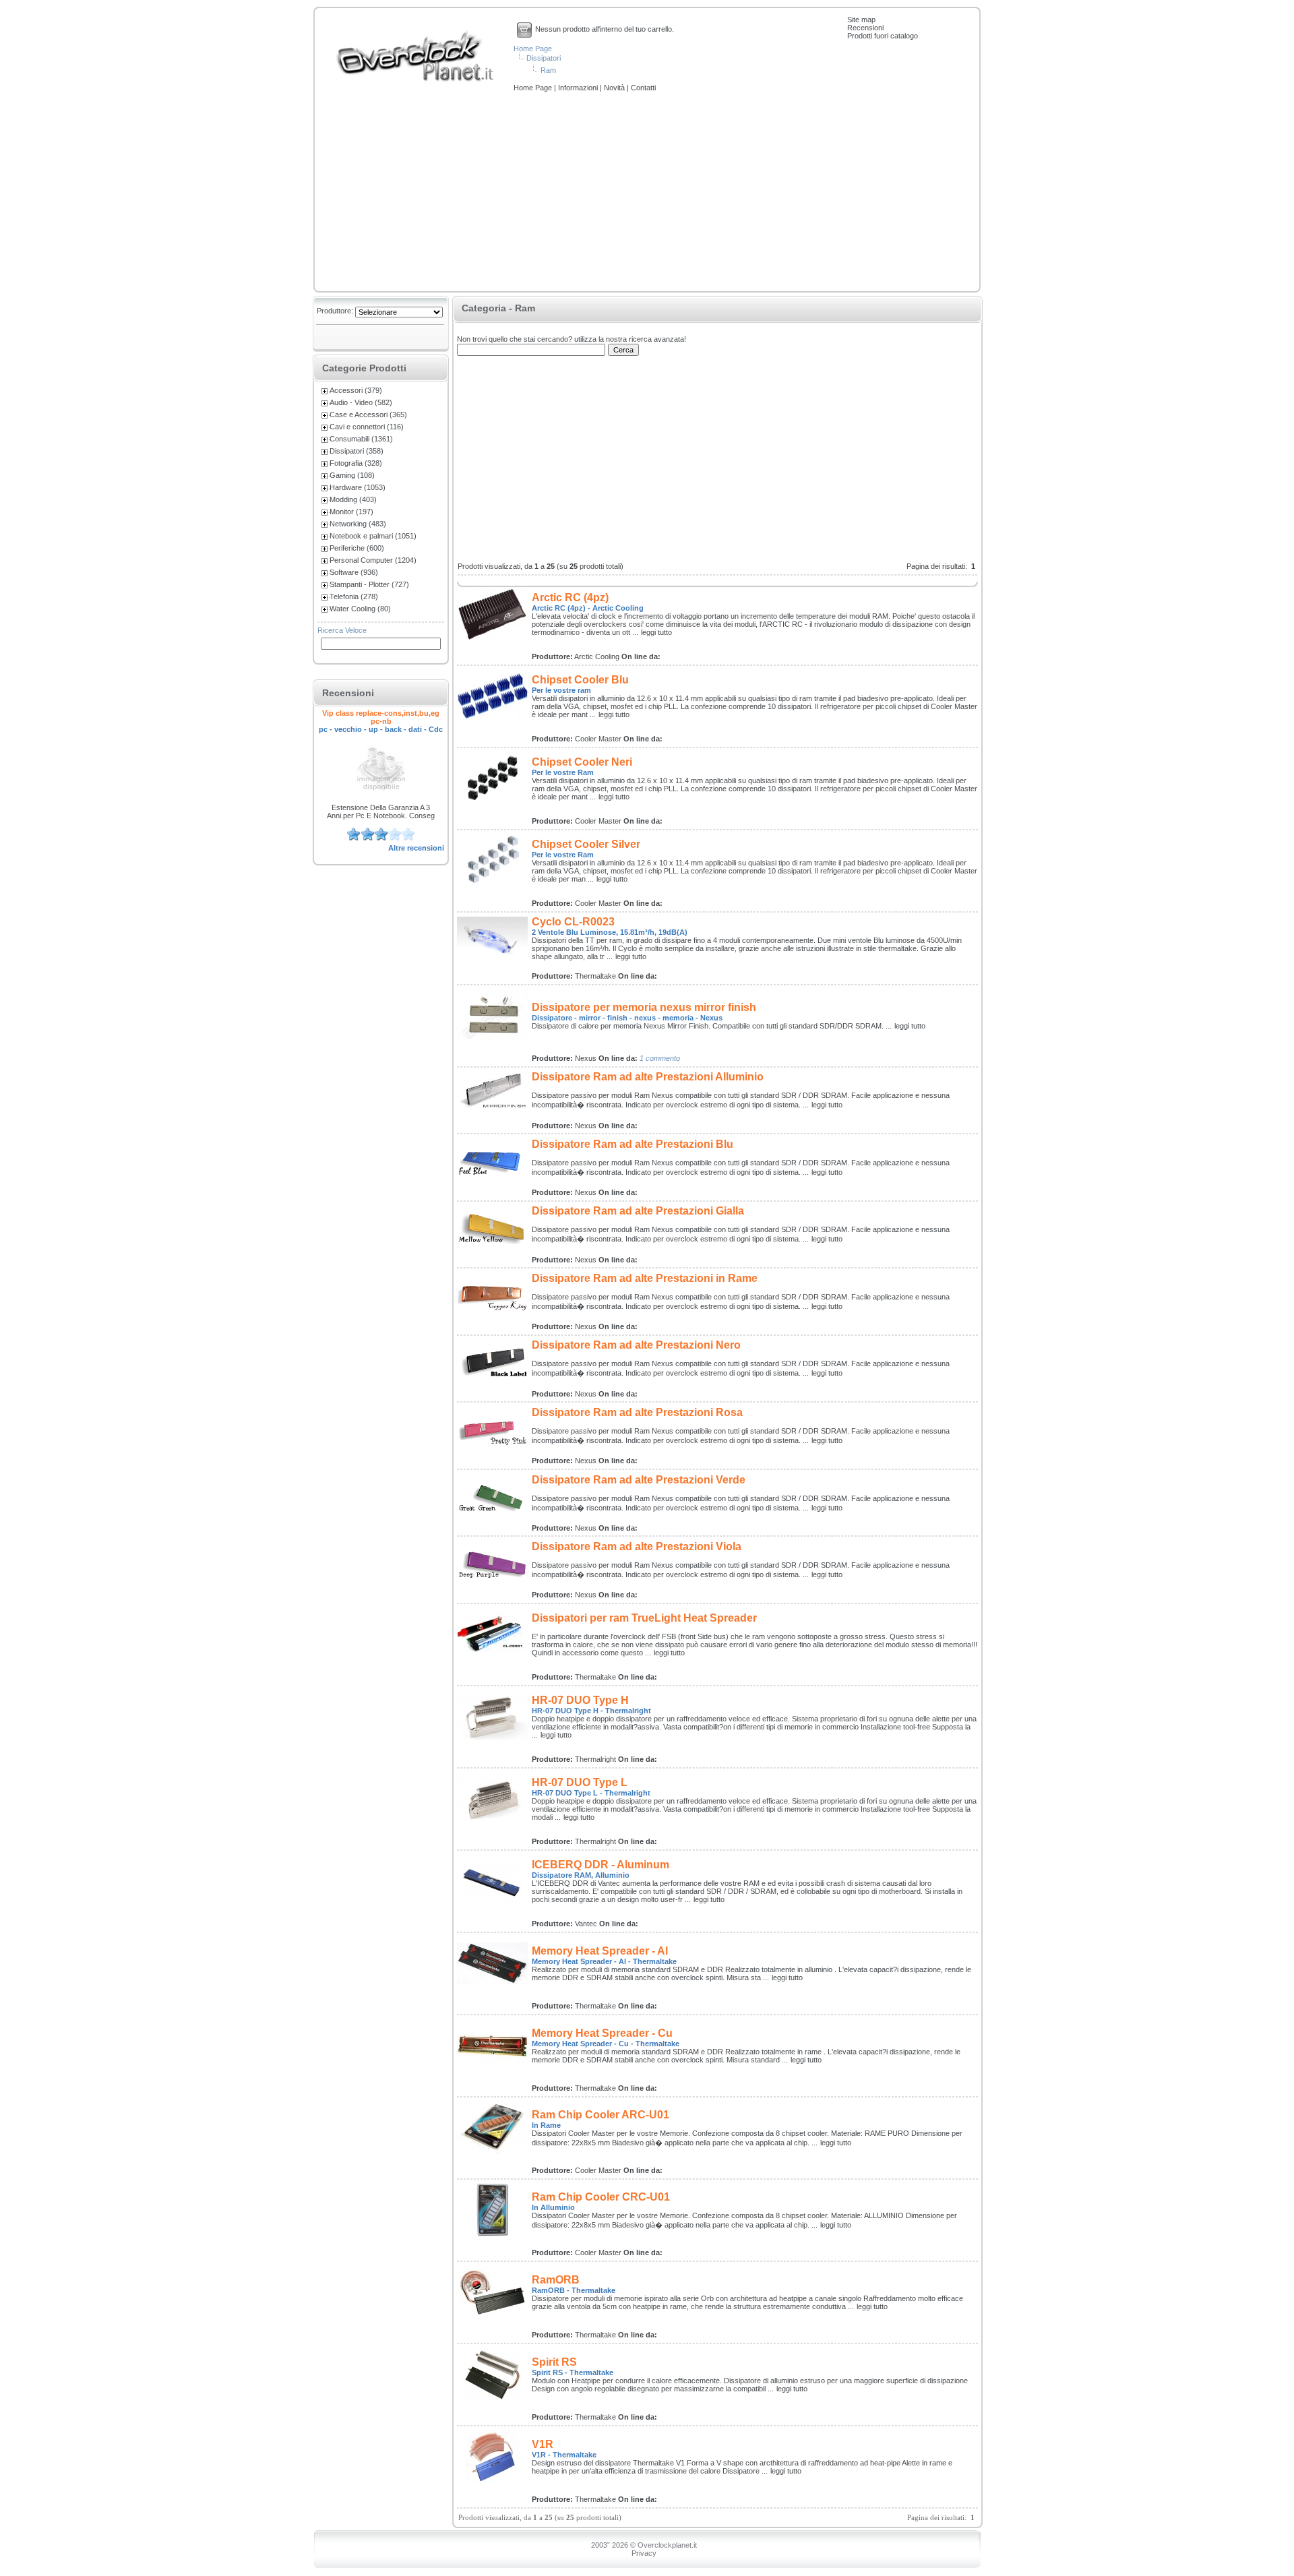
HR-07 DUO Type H (580, 1700)
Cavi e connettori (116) (367, 427)
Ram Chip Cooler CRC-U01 (601, 2197)
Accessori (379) (356, 390)
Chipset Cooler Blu (580, 680)
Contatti (643, 88)
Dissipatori (544, 58)
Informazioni (579, 88)
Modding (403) (353, 499)
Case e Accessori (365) (368, 415)
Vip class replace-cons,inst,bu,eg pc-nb (381, 717)
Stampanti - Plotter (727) (369, 584)
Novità (615, 88)
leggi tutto (656, 632)
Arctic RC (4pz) (570, 597)
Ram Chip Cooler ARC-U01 (600, 2115)
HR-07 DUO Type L (580, 1782)
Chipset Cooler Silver (586, 844)
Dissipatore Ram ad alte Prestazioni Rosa (637, 1412)
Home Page (533, 49)
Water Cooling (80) (360, 609)
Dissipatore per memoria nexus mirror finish (644, 1007)
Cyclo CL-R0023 (573, 922)
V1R (543, 2444)
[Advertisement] (647, 193)
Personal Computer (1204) (373, 560)
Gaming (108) (352, 475)
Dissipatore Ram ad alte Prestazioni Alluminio (648, 1077)
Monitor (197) (351, 512)
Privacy (644, 2553)
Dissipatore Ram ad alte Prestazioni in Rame (645, 1278)
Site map (861, 20)
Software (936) (354, 572)
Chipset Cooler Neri (582, 762)
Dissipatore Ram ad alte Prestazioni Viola (637, 1546)
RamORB (556, 2280)
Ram (548, 70)
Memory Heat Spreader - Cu (602, 2033)
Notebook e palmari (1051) (373, 536)
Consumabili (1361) (361, 439)
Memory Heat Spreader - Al (600, 1951)
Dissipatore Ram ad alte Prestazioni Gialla (638, 1211)
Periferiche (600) (357, 548)
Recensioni (865, 28)
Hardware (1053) (358, 487)
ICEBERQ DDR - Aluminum (600, 1865)
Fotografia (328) (356, 463)
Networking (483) (358, 524)
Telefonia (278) (354, 596)
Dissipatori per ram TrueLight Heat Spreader (644, 1618)
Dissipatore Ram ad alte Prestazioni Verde (639, 1480)
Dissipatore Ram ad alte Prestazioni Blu (633, 1144)
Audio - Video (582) (361, 402)
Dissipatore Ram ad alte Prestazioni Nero (636, 1345)
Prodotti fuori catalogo (883, 36)
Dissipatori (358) (357, 451)
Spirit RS (554, 2362)
